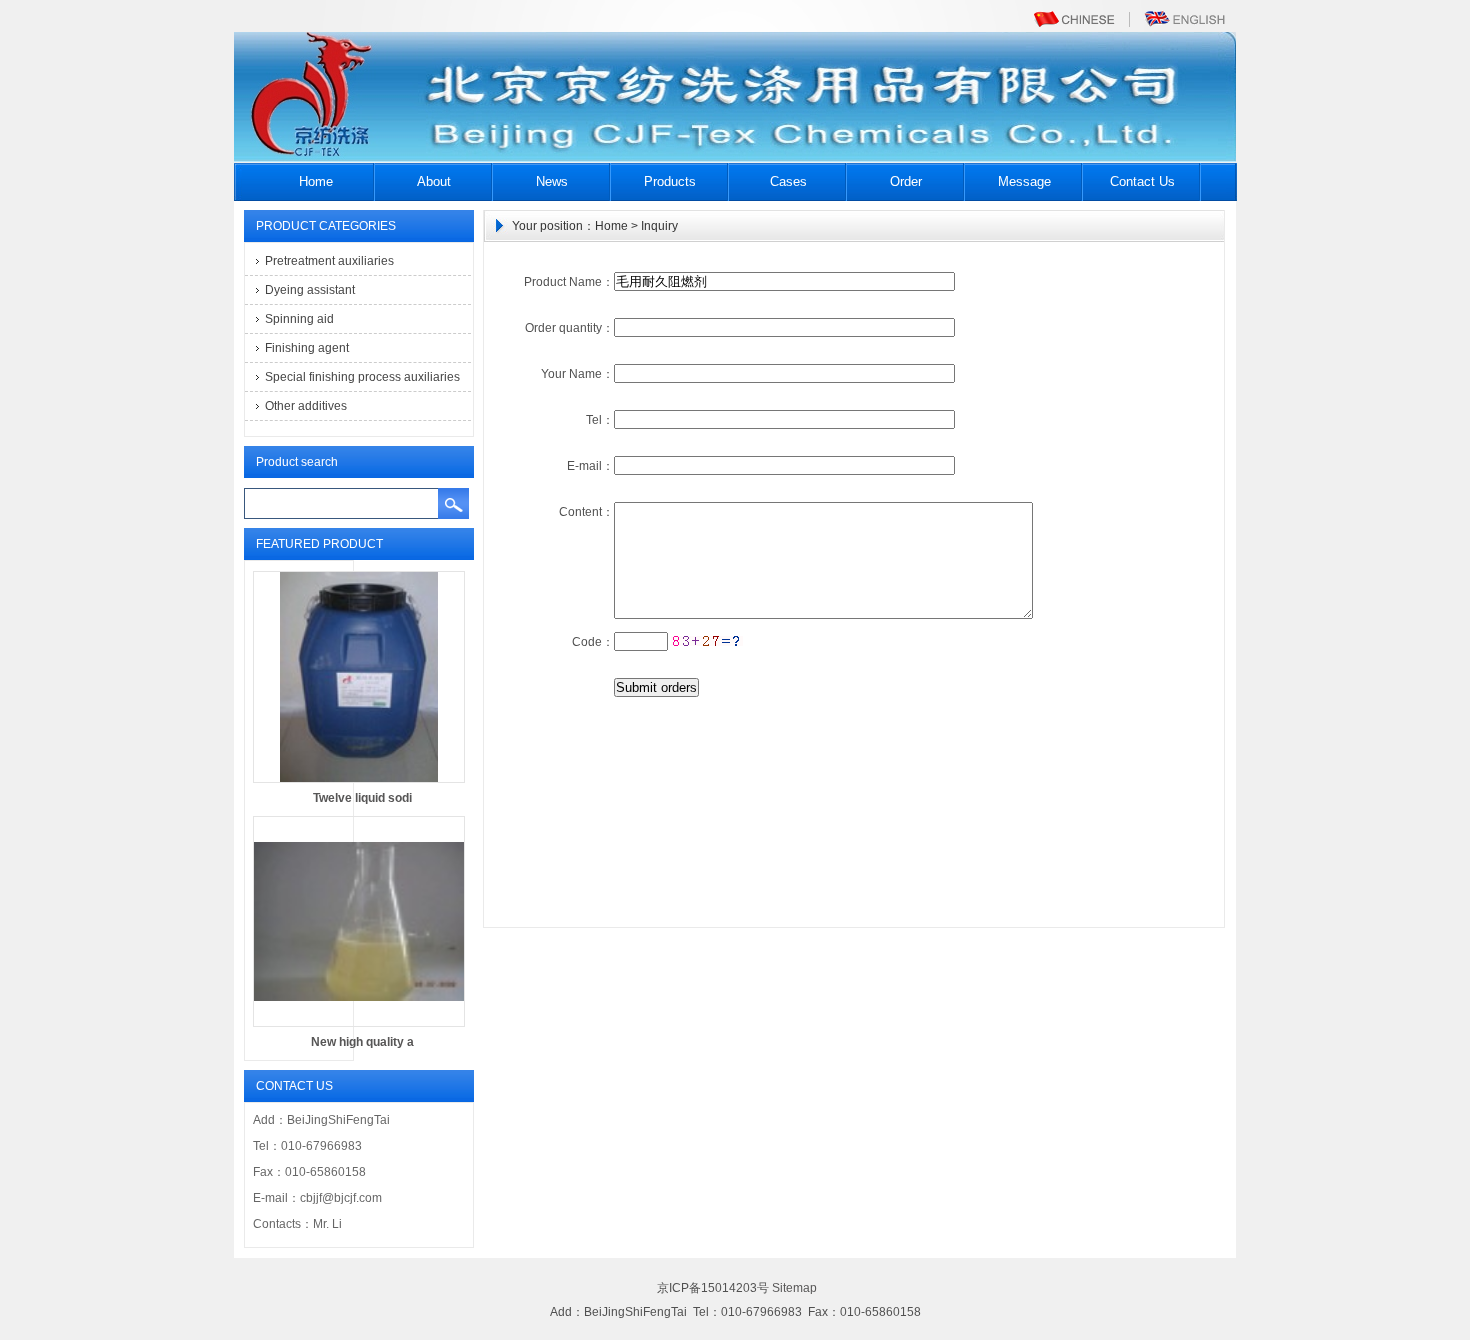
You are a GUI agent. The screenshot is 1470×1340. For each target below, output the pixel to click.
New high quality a (362, 1042)
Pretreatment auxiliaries (329, 261)
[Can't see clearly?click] (707, 641)
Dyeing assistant (310, 290)
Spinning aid (299, 319)
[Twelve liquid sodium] (359, 779)
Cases (788, 181)
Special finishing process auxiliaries (362, 377)
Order (906, 181)
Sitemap (794, 1288)
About (434, 181)
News (552, 181)
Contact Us (1142, 181)
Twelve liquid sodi (362, 798)
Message (1024, 181)
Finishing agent (307, 348)
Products (670, 181)
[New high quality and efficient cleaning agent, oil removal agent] (359, 1023)
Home (316, 181)
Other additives (306, 406)
